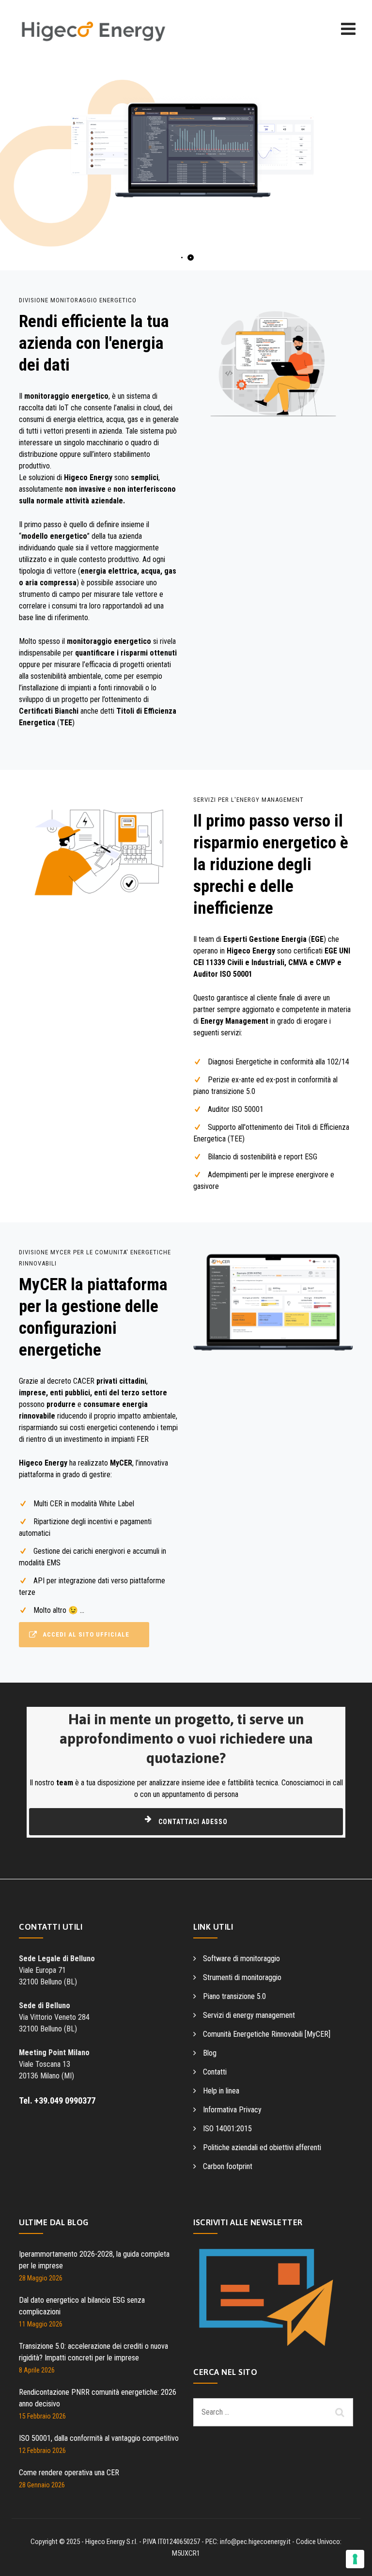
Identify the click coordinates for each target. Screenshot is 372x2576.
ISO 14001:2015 (227, 2129)
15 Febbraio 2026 (42, 2416)
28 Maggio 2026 (41, 2278)
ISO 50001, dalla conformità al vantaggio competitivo (99, 2438)
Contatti (215, 2072)
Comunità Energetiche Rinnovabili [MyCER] (267, 2034)
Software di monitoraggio (241, 1959)
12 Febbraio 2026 (42, 2451)
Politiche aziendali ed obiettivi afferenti (262, 2147)
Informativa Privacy (232, 2110)
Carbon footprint (228, 2166)
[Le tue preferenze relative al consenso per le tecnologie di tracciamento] (355, 2559)
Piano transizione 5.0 (234, 1996)
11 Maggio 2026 (41, 2324)
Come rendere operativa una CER (69, 2473)
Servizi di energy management (249, 2015)
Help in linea (221, 2091)
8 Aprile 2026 (37, 2370)
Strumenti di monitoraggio (242, 1977)
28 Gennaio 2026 (42, 2485)
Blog (210, 2053)
